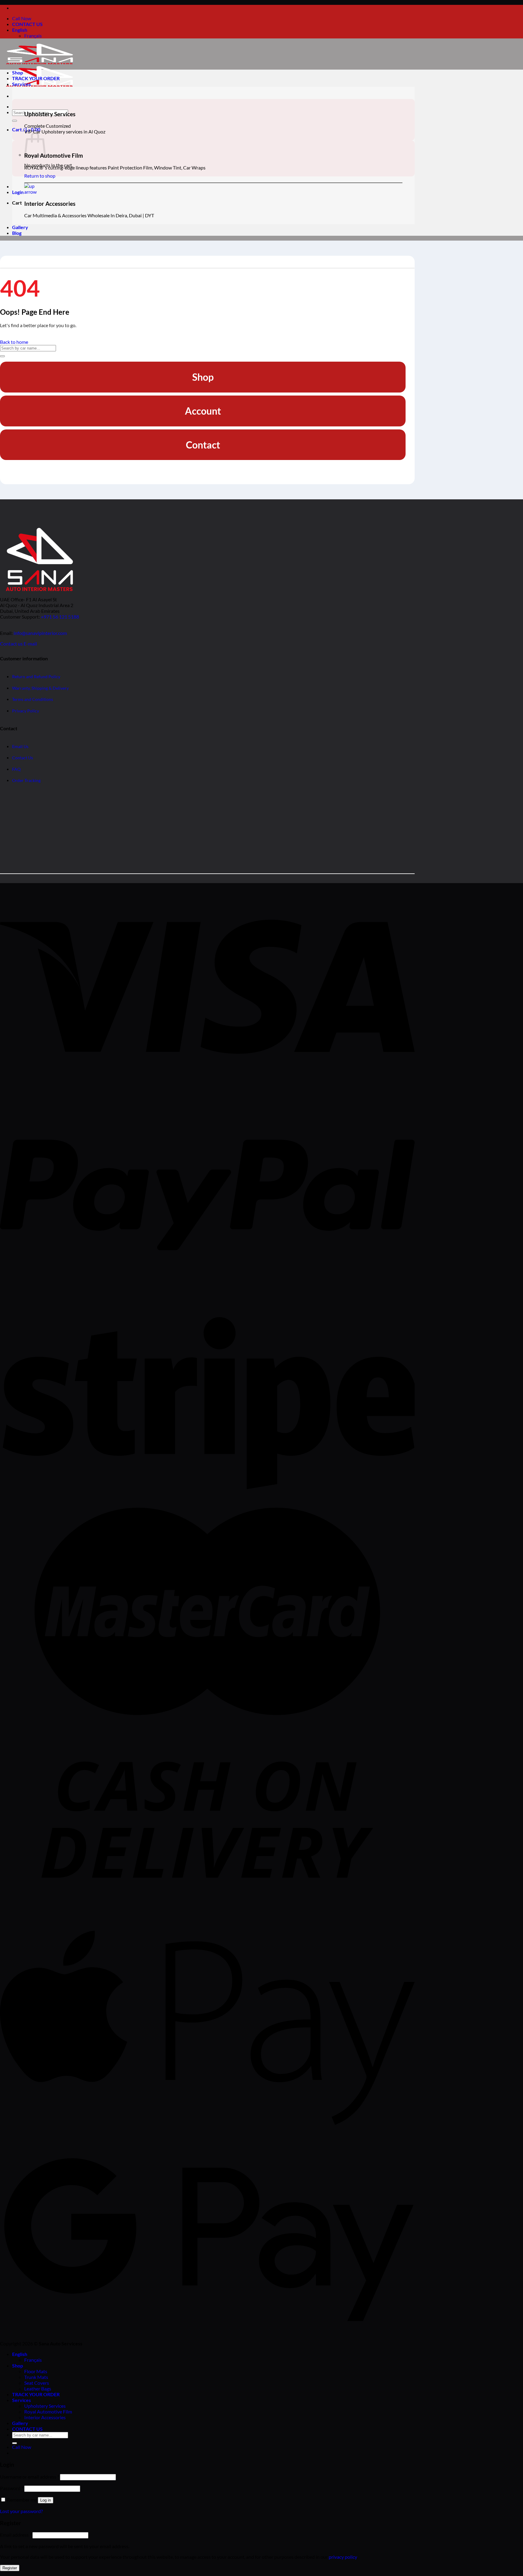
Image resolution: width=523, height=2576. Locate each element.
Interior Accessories (45, 2417)
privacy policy (343, 2557)
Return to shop (40, 176)
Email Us (20, 746)
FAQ (16, 769)
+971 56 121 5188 (60, 617)
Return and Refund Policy (36, 677)
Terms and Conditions (33, 700)
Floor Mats (36, 2371)
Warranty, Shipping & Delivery (40, 688)
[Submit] (15, 121)
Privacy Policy (26, 711)
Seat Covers (37, 2383)
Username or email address (30, 2477)
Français (33, 36)
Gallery (20, 227)
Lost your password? (21, 2511)
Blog (17, 233)
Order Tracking (26, 781)
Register (10, 2568)
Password (12, 2488)
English (20, 30)
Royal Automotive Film (48, 2412)
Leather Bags (38, 2389)
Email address (16, 2535)
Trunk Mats (36, 2377)
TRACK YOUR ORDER (36, 78)
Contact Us (23, 758)
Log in (46, 2500)
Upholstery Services (45, 2406)
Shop (18, 72)
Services (21, 84)
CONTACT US (27, 24)
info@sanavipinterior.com (40, 633)
